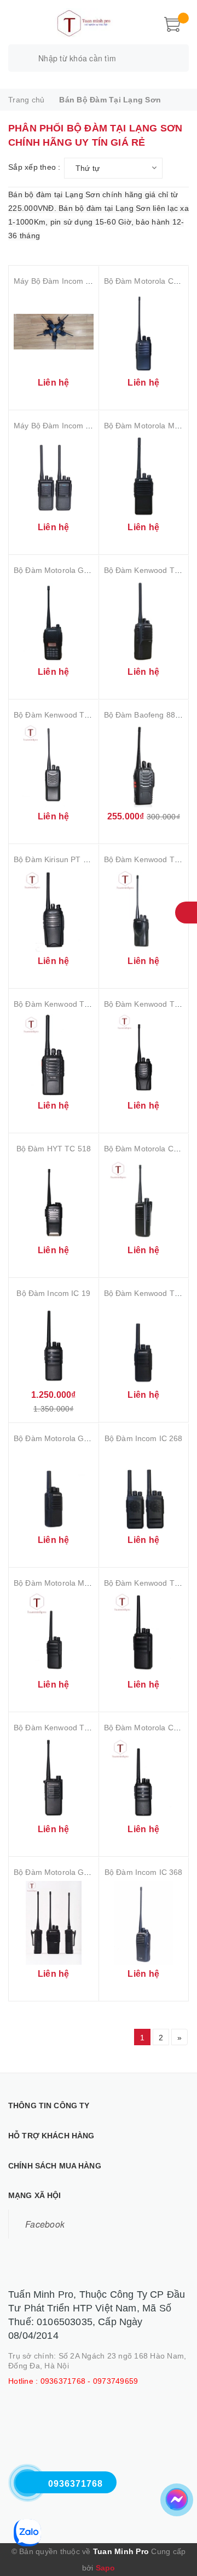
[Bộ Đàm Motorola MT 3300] (54, 1634)
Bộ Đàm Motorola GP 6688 (61, 1872)
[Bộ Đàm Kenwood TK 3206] (144, 910)
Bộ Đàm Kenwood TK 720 (59, 1004)
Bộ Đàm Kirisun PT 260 (55, 859)
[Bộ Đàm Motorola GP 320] (54, 1489)
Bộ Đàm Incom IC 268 (144, 1438)
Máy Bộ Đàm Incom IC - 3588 (66, 281)
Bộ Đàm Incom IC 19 (53, 1293)
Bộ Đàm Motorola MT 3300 (62, 1583)
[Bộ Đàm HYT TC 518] (54, 1199)
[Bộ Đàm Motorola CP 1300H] (144, 1778)
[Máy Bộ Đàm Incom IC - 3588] (54, 332)
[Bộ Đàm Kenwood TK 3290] (144, 1055)
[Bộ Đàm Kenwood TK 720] (54, 1055)
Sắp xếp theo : (34, 167)
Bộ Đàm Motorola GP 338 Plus (68, 570)
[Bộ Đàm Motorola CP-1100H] (144, 332)
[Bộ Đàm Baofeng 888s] (144, 765)
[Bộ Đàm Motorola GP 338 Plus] (54, 621)
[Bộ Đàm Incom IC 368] (144, 1923)
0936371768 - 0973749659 (89, 2381)
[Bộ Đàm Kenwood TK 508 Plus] (144, 1344)
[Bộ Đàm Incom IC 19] (54, 1344)
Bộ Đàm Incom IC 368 (144, 1872)
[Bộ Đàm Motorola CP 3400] (144, 1199)
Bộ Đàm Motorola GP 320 (59, 1438)
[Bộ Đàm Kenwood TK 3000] (54, 765)
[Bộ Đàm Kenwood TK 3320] (144, 621)
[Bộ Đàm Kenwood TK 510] (54, 1778)
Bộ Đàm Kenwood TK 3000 (62, 715)
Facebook (45, 2224)
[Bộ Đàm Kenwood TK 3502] (144, 1634)
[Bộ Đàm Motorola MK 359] (144, 476)
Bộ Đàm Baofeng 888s (144, 715)
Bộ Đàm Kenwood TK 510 (59, 1728)
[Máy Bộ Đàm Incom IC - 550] (54, 476)
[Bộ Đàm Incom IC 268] (144, 1489)
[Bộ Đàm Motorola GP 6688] (54, 1923)
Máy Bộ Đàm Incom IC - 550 (64, 426)
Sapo (106, 2568)
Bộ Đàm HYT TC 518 (54, 1149)
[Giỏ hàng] (172, 23)
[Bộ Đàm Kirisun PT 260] (54, 910)
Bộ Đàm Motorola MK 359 (150, 426)
